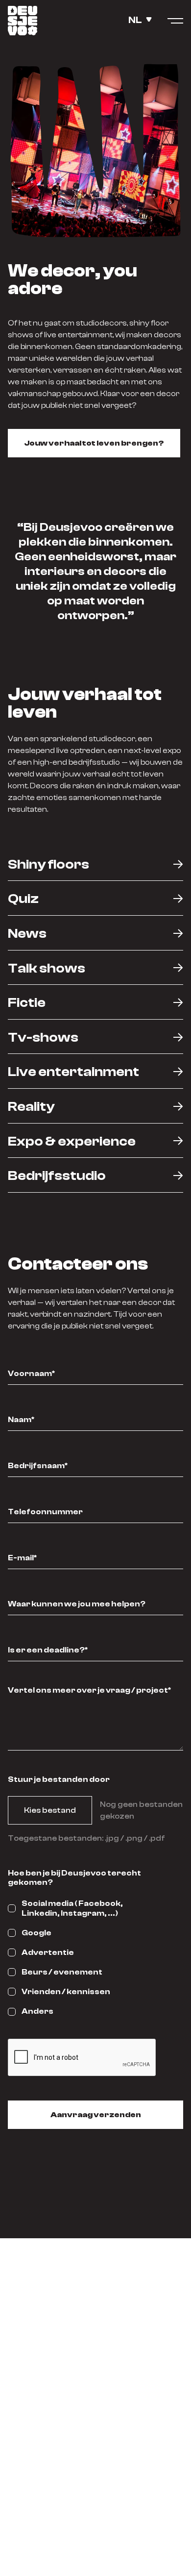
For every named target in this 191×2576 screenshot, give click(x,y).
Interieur (95, 2327)
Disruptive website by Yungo (96, 2549)
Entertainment (95, 2359)
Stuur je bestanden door (59, 1779)
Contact (96, 2391)
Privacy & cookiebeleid (95, 2533)
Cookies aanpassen (95, 2517)
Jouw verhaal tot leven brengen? (94, 443)
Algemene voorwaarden (96, 2501)
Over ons (96, 2375)
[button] (144, 20)
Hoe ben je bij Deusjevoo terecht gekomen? (74, 1878)
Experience (96, 2343)
